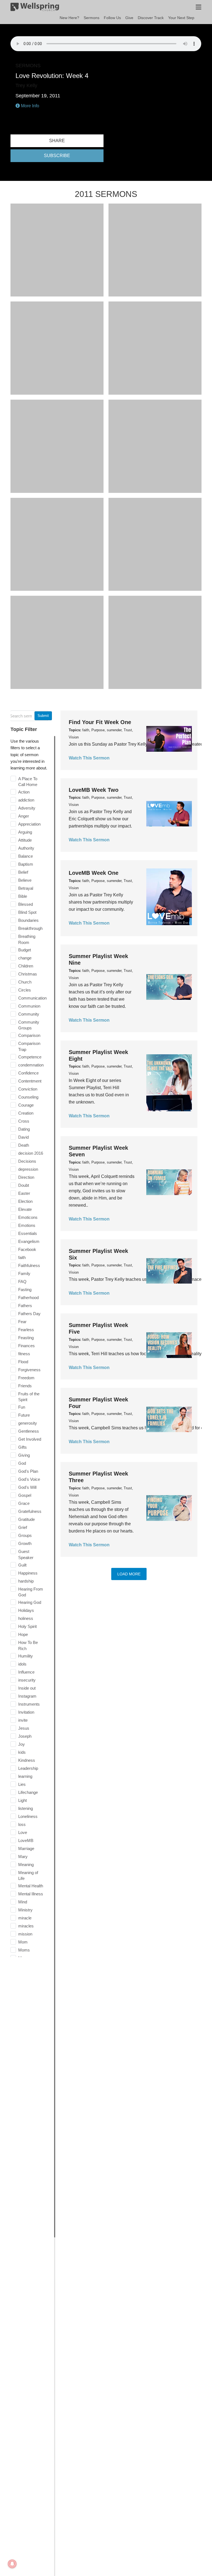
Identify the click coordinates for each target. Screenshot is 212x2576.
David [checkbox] (23, 1137)
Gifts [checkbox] (22, 1447)
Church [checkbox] (25, 982)
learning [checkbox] (25, 1776)
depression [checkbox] (28, 1169)
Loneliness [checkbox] (28, 1816)
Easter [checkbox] (24, 1193)
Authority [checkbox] (26, 848)
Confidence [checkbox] (28, 1073)
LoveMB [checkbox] (26, 1840)
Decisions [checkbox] (27, 1161)
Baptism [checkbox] (26, 864)
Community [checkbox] (29, 1014)
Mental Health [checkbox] (31, 1886)
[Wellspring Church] (35, 8)
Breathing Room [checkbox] (27, 939)
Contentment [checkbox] (30, 1081)
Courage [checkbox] (26, 1105)
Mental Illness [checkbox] (31, 1894)
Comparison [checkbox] (29, 1035)
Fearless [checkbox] (26, 1330)
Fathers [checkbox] (25, 1306)
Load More (129, 1574)
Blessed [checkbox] (26, 904)
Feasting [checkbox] (26, 1338)
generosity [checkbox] (28, 1423)
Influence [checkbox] (26, 1672)
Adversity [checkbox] (27, 808)
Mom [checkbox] (23, 1942)
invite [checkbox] (23, 1720)
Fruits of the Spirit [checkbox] (29, 1397)
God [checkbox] (22, 1463)
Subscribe (57, 156)
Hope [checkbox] (23, 1634)
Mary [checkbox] (23, 1856)
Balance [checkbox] (26, 856)
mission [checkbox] (25, 1934)
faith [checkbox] (22, 1257)
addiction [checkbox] (26, 800)
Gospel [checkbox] (25, 1495)
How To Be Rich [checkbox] (28, 1645)
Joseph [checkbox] (25, 1736)
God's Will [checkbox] (27, 1487)
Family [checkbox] (24, 1273)
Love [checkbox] (23, 1832)
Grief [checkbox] (23, 1527)
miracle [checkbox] (25, 1918)
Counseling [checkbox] (28, 1097)
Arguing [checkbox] (25, 832)
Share (57, 141)
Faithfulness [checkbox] (29, 1265)
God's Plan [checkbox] (28, 1471)
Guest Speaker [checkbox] (26, 1554)
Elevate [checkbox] (25, 1209)
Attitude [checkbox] (25, 840)
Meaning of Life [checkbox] (28, 1876)
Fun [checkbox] (22, 1407)
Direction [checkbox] (26, 1177)
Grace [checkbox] (24, 1503)
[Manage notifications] (12, 2564)
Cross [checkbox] (24, 1121)
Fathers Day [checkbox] (29, 1314)
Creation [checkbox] (26, 1113)
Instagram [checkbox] (27, 1696)
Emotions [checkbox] (27, 1225)
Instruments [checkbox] (29, 1704)
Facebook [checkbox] (27, 1249)
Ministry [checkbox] (25, 1910)
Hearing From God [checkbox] (31, 1592)
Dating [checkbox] (24, 1129)
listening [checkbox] (26, 1808)
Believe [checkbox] (25, 880)
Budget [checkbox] (25, 950)
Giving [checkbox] (24, 1455)
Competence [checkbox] (30, 1057)
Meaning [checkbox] (26, 1865)
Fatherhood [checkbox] (28, 1298)
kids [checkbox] (22, 1752)
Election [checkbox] (25, 1201)
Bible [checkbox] (23, 896)
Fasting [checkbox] (25, 1290)
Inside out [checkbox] (27, 1688)
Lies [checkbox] (22, 1784)
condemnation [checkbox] (31, 1065)
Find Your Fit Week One (100, 722)
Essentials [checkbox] (28, 1233)
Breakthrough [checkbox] (30, 928)
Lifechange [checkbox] (28, 1792)
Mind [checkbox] (23, 1902)
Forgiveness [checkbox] (29, 1370)
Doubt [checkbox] (24, 1185)
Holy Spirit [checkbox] (27, 1626)
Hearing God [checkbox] (30, 1602)
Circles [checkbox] (25, 990)
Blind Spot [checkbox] (27, 912)
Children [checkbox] (26, 966)
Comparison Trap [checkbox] (29, 1046)
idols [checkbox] (22, 1664)
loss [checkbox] (22, 1824)
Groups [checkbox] (25, 1535)
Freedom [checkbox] (26, 1378)
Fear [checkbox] (22, 1322)
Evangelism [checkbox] (29, 1241)
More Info (30, 106)
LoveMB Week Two (94, 790)
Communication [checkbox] (32, 998)
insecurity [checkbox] (27, 1680)
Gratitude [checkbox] (26, 1519)
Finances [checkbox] (26, 1346)
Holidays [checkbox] (26, 1610)
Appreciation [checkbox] (29, 824)
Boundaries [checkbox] (28, 920)
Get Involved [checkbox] (30, 1439)
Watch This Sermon (89, 758)
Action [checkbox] (24, 792)
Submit (43, 716)
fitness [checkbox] (24, 1354)
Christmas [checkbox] (28, 974)
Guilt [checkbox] (22, 1565)
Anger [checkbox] (24, 816)
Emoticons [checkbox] (28, 1217)
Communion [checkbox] (29, 1006)
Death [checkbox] (24, 1145)
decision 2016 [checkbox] (31, 1153)
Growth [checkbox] (25, 1543)
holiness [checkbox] (26, 1618)
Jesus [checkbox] (24, 1728)
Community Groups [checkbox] (29, 1025)
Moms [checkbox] (24, 1950)
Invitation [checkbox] (26, 1712)
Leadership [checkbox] (28, 1768)
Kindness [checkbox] (27, 1760)
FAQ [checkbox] (22, 1282)
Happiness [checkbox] (28, 1573)
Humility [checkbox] (26, 1656)
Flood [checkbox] (23, 1362)
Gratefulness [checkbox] (30, 1511)
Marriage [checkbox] (26, 1848)
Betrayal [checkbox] (26, 888)
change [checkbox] (25, 958)
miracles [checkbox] (26, 1926)
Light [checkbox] (22, 1800)
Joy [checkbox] (22, 1744)
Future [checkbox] (24, 1415)
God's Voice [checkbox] (29, 1479)
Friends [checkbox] (25, 1386)
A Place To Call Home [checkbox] (28, 782)
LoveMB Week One (94, 873)
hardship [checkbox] (26, 1581)
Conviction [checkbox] (28, 1089)
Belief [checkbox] (23, 872)
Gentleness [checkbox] (29, 1431)
